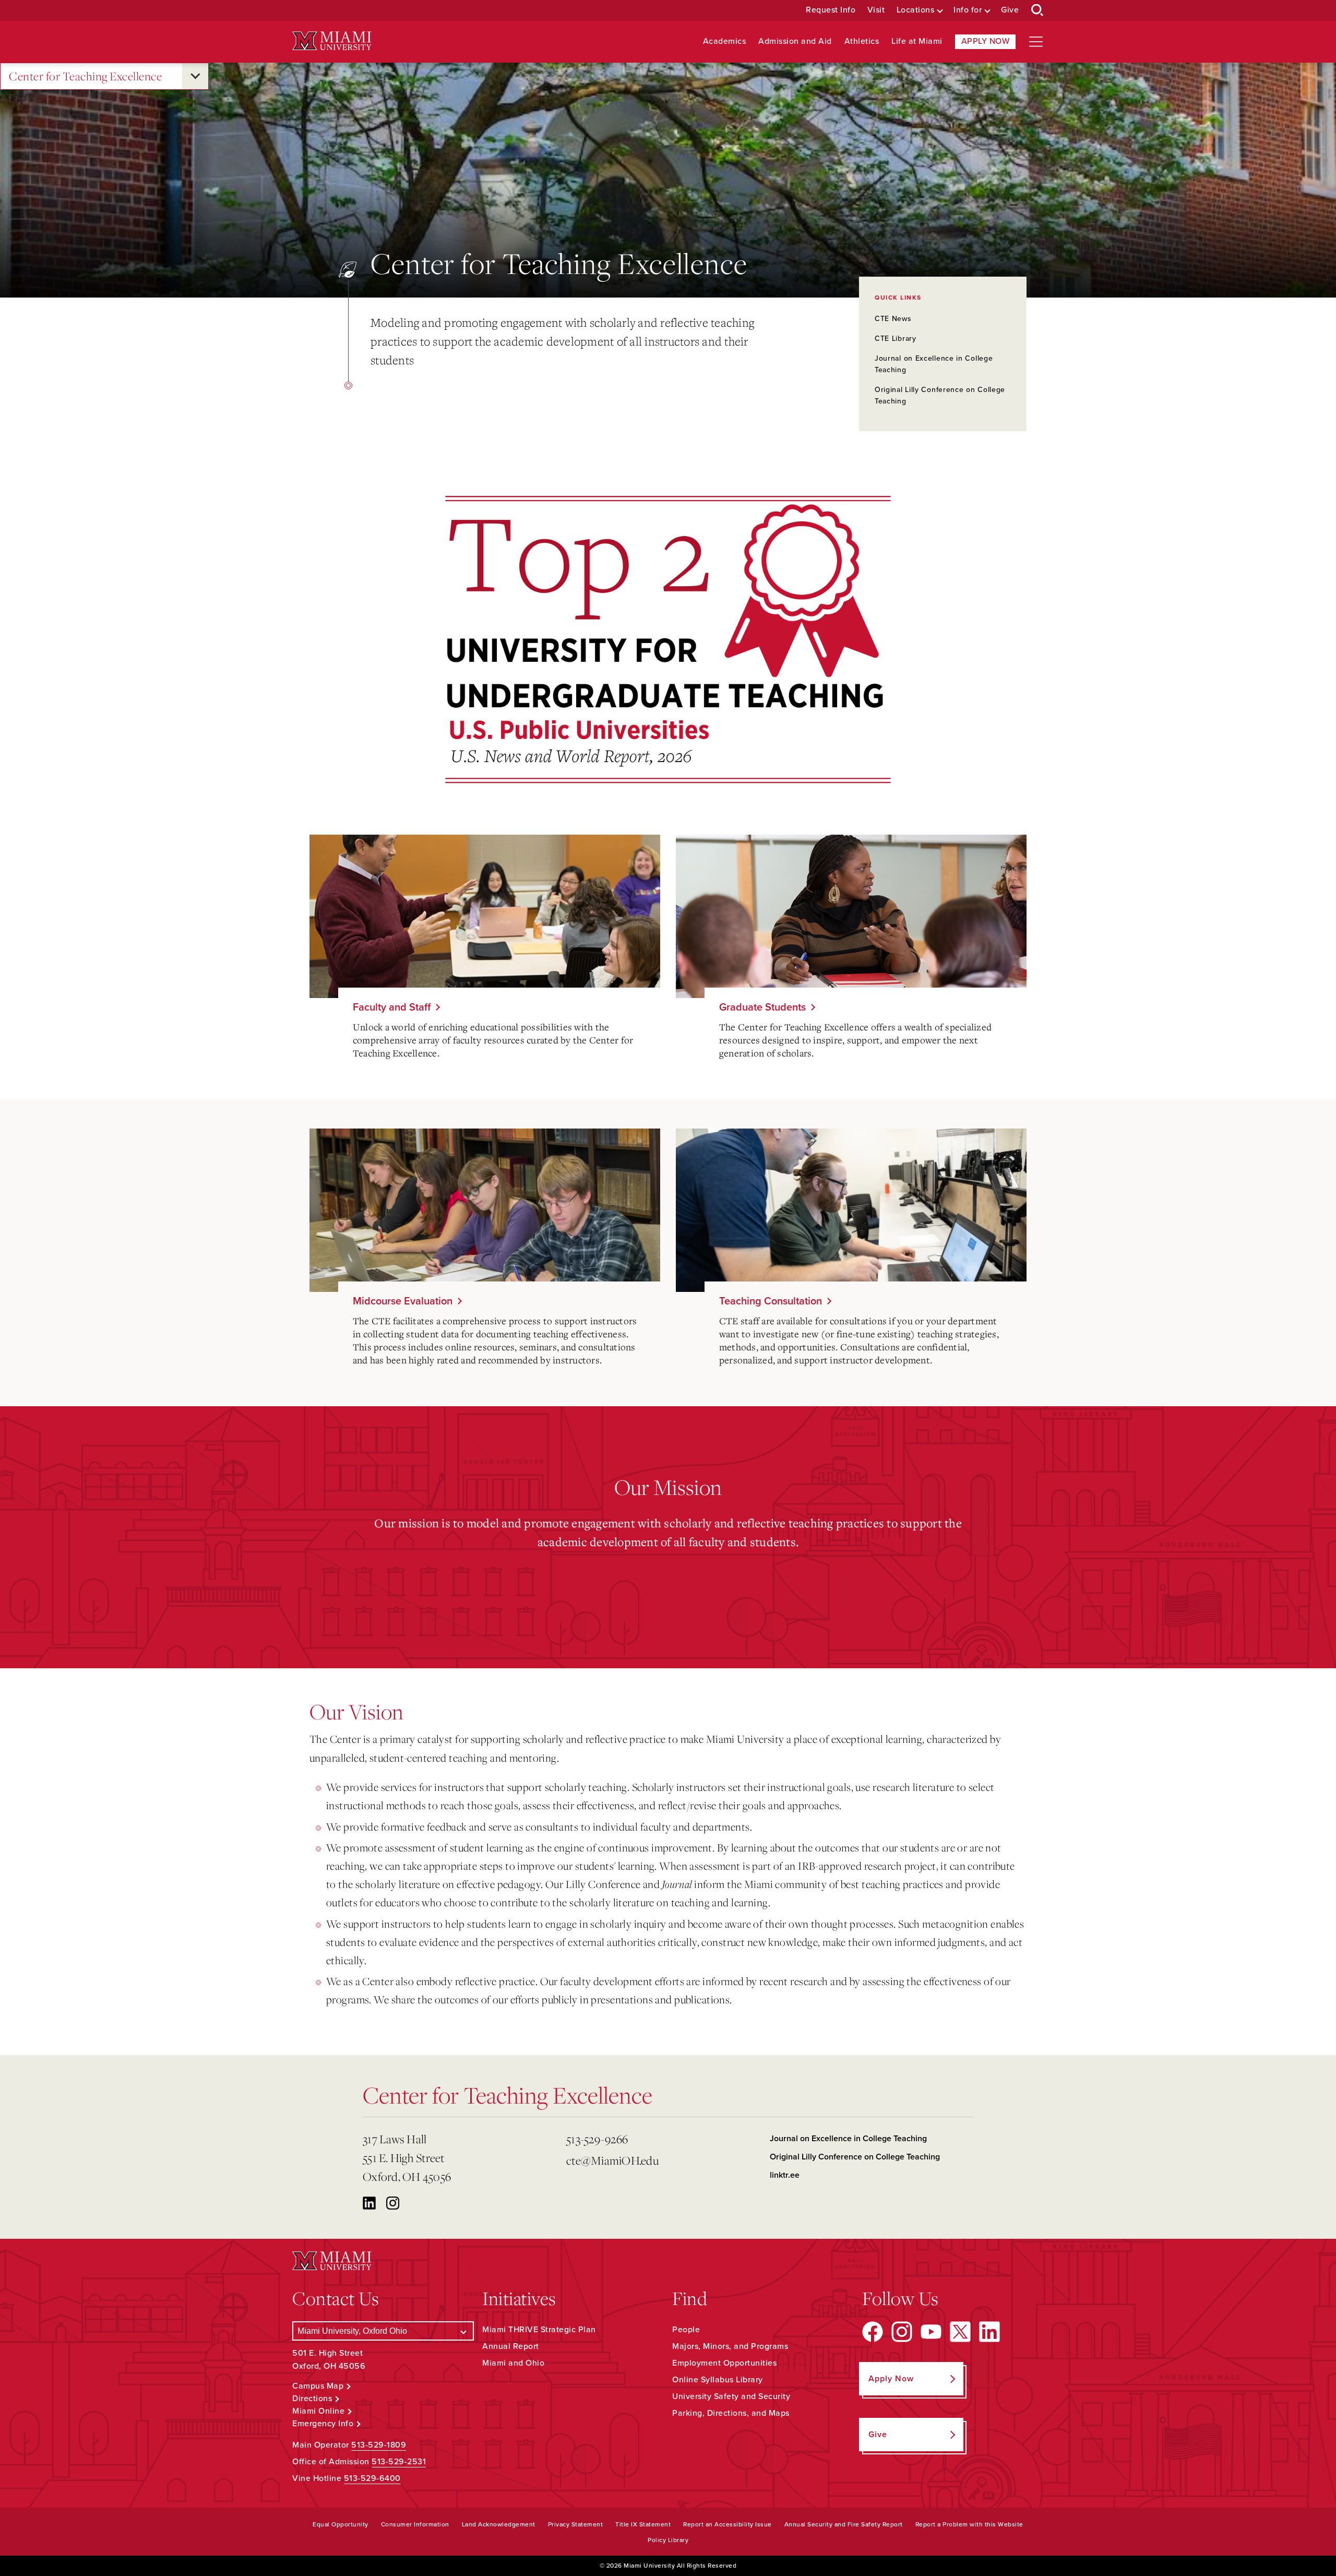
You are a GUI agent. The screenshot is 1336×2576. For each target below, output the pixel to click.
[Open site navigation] (1036, 42)
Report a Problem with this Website (969, 2524)
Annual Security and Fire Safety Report (844, 2524)
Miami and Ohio (513, 2363)
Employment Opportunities (724, 2363)
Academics (725, 41)
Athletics (862, 41)
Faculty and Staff (392, 1007)
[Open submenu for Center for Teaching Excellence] (195, 76)
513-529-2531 (399, 2462)
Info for (968, 10)
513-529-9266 (597, 2139)
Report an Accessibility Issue (727, 2524)
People (686, 2330)
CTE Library (896, 339)
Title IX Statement (643, 2524)
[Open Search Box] (1037, 10)
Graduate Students (762, 1007)
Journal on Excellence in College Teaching (848, 2139)
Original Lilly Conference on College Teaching (855, 2157)
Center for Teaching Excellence (85, 76)
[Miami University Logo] (332, 41)
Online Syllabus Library (718, 2380)
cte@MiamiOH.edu (612, 2160)
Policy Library (668, 2540)
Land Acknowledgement (499, 2524)
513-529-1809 (379, 2445)
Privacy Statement (576, 2524)
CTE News (893, 319)
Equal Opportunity (341, 2524)
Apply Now (986, 41)
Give (1010, 10)
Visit (876, 10)
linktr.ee (785, 2175)
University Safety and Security (731, 2396)
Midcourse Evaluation (403, 1301)
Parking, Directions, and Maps (731, 2413)
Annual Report (511, 2346)
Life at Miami (917, 41)
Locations (916, 10)
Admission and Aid (795, 41)
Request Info (831, 10)
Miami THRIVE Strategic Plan (539, 2330)
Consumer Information (415, 2524)
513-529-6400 (372, 2478)
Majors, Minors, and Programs (730, 2346)
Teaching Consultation (771, 1301)
